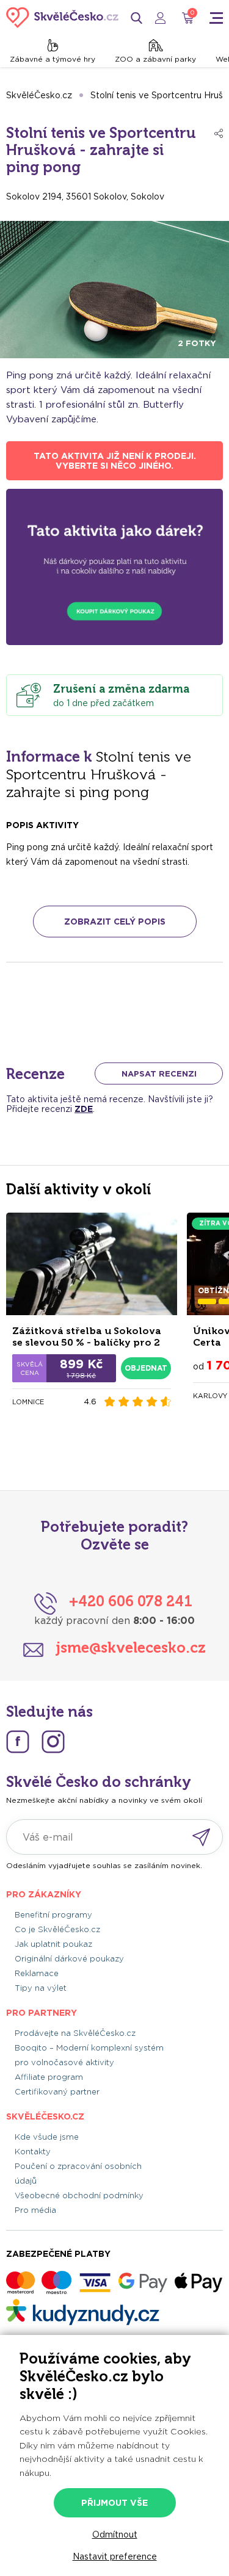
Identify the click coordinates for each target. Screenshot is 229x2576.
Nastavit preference (115, 2556)
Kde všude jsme (47, 2137)
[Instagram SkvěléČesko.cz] (53, 1742)
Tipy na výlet (41, 1988)
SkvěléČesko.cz (39, 95)
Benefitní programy (53, 1915)
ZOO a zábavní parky (155, 59)
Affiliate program (49, 2077)
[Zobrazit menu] (216, 18)
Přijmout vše (114, 2503)
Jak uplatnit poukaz (53, 1944)
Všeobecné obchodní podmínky (79, 2195)
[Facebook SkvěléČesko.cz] (18, 1742)
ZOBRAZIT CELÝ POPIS (115, 922)
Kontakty (33, 2152)
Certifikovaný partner (57, 2092)
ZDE (84, 1109)
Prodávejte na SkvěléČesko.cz (75, 2033)
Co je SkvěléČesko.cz (57, 1929)
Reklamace (37, 1973)
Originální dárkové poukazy (69, 1959)
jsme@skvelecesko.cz (131, 1647)
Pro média (35, 2210)
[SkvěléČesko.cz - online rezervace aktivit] (62, 18)
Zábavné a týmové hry (53, 59)
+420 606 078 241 (131, 1601)
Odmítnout (115, 2535)
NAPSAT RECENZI (159, 1074)
